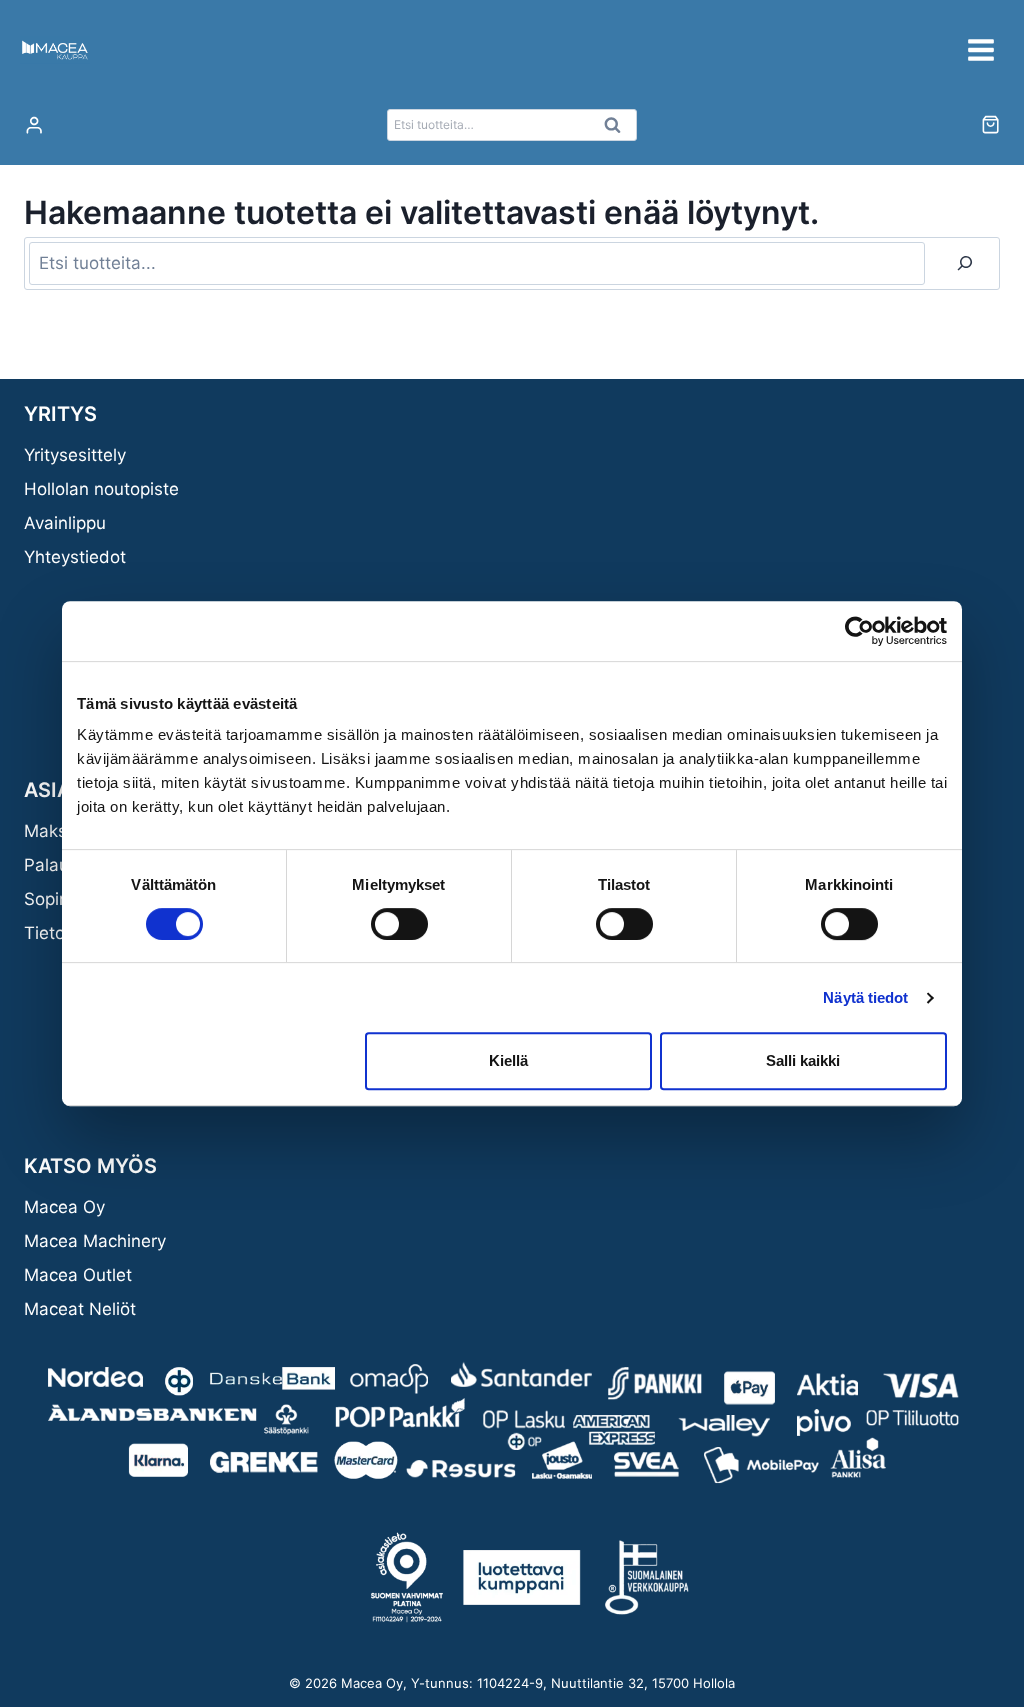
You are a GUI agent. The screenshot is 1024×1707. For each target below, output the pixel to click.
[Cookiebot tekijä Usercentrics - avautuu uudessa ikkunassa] (859, 631)
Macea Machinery (95, 1241)
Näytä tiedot (865, 997)
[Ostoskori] (990, 124)
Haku (618, 130)
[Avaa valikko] (980, 49)
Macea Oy (64, 1207)
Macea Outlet (78, 1275)
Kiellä (508, 1060)
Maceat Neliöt (80, 1309)
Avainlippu (65, 523)
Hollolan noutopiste (101, 489)
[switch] (399, 924)
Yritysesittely (75, 455)
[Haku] (965, 263)
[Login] (34, 125)
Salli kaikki (803, 1060)
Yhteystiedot (75, 557)
